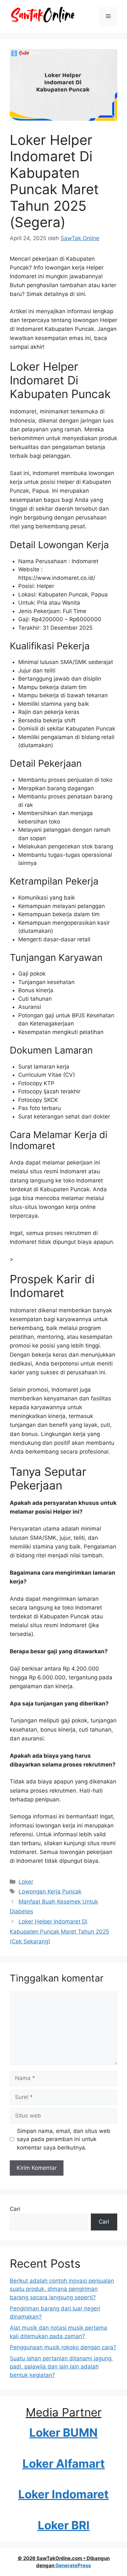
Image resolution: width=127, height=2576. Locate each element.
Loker (26, 1882)
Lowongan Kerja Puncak (50, 1891)
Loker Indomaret (63, 2494)
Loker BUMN (63, 2432)
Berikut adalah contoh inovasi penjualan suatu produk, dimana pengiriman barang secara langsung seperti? (62, 2289)
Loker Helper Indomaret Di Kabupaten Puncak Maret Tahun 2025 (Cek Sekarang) (59, 1931)
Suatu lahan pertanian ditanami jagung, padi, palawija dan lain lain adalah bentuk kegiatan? (61, 2367)
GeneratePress (73, 2565)
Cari (15, 2209)
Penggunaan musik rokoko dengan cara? (63, 2347)
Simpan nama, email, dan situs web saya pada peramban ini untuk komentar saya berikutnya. (64, 2139)
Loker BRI (64, 2525)
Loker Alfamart (64, 2463)
